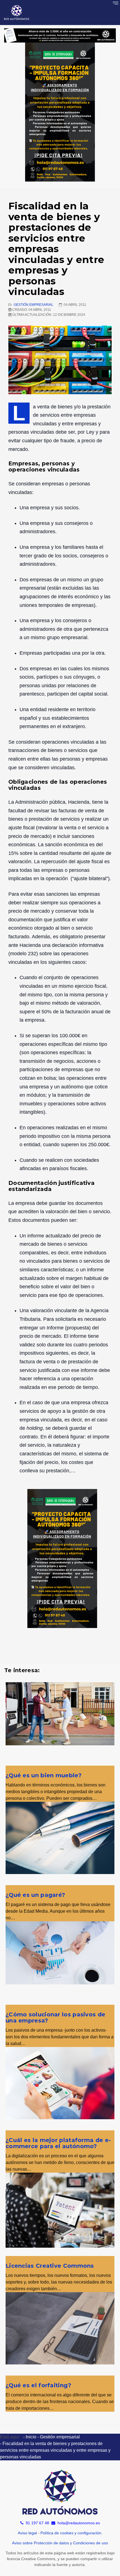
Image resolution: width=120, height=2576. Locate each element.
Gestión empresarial (33, 305)
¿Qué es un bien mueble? (44, 1775)
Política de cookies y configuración (71, 2533)
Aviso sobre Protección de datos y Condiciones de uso (60, 2543)
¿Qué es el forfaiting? (39, 2385)
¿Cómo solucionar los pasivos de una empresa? (55, 2017)
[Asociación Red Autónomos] (17, 13)
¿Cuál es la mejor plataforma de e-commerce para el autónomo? (58, 2143)
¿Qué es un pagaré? (35, 1895)
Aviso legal (27, 2533)
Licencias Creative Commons (50, 2266)
